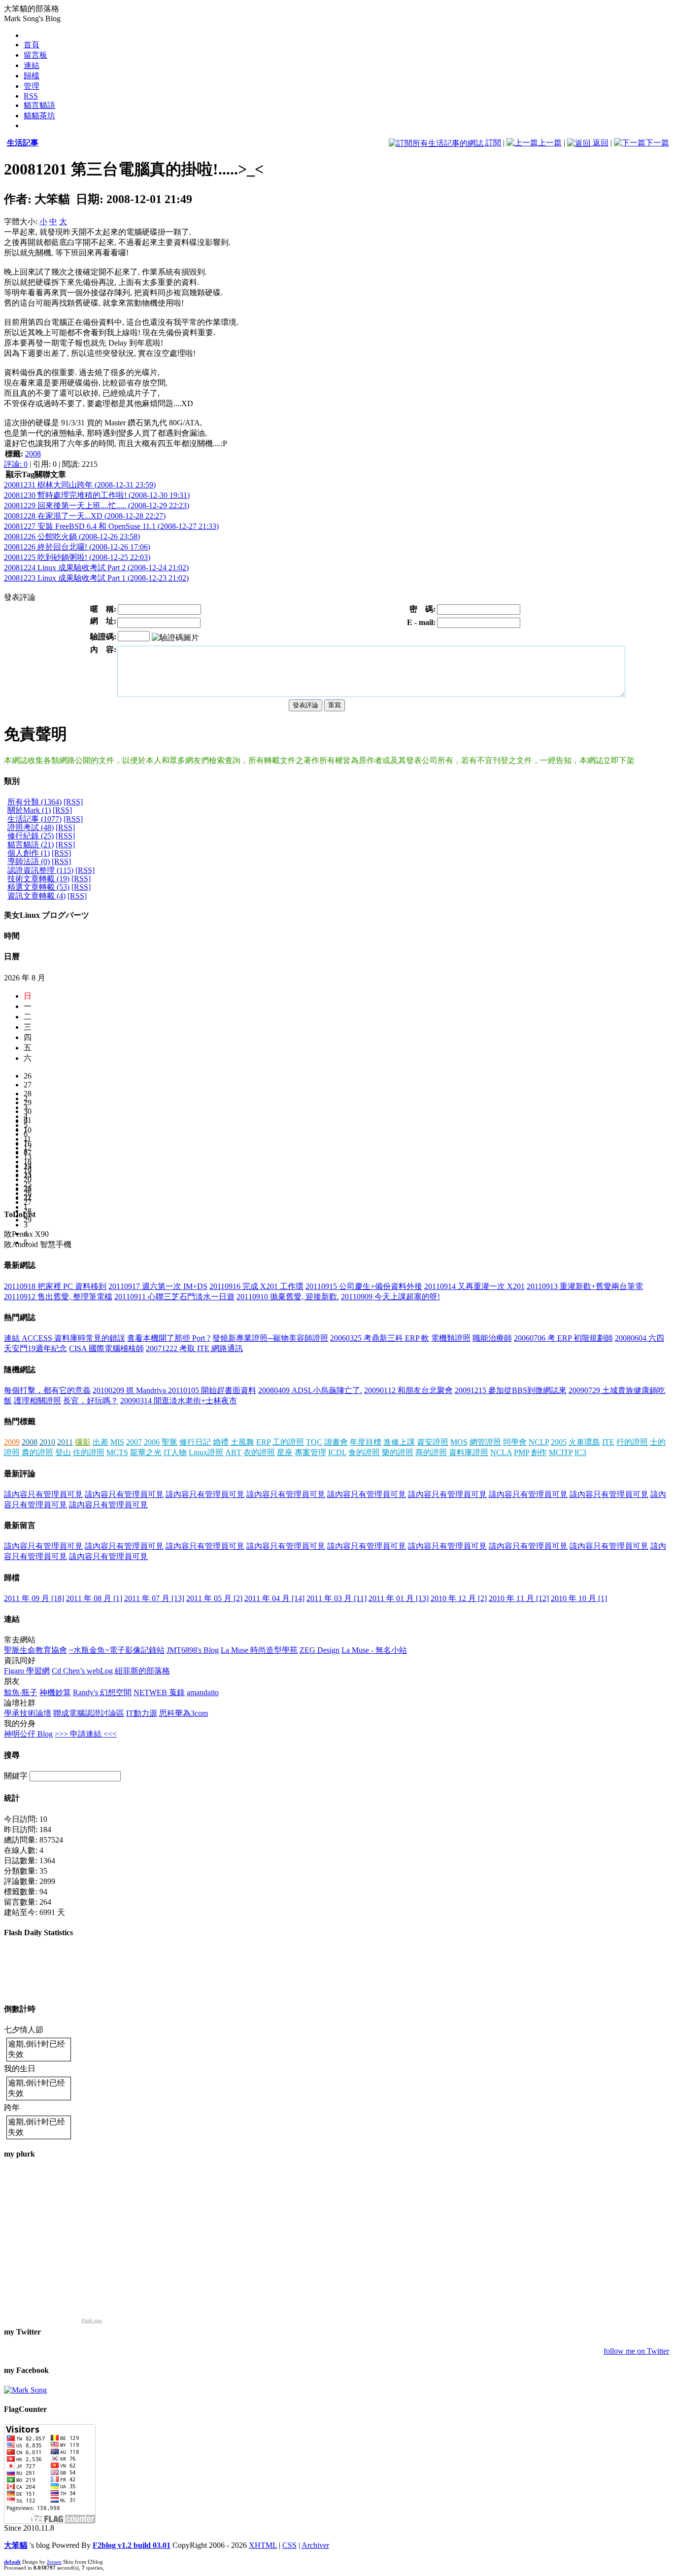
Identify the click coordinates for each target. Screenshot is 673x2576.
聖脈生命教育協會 (35, 1650)
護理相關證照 (37, 1401)
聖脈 (169, 1442)
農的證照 (37, 1452)
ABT (233, 1452)
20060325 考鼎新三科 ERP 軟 (380, 1338)
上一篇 (550, 143)
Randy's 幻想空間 (102, 1692)
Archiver (315, 2545)
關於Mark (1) (29, 810)
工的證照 (288, 1442)
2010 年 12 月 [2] (459, 1598)
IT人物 (175, 1452)
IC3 (580, 1452)
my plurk (19, 2154)
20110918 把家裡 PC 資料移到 (55, 1286)
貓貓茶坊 (39, 116)
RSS (31, 96)
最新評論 (20, 1474)
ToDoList (20, 1214)
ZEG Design (320, 1650)
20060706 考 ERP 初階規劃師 (563, 1338)
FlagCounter (25, 2409)
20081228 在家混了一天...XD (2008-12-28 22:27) (85, 516)
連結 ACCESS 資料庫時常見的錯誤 (65, 1338)
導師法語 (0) (29, 861)
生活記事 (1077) (34, 819)
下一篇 (657, 143)
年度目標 (366, 1442)
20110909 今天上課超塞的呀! (390, 1297)
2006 (152, 1442)
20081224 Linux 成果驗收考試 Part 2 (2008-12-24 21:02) (96, 568)
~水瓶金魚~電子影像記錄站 (117, 1650)
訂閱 (492, 143)
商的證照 (431, 1452)
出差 (101, 1442)
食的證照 (364, 1452)
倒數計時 (20, 2009)
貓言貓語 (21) (31, 845)
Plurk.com (92, 2320)
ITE (608, 1442)
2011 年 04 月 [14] (274, 1598)
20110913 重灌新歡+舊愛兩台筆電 (585, 1286)
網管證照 (485, 1442)
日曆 (12, 957)
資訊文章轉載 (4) (36, 896)
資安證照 (433, 1442)
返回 (600, 143)
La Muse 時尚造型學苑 (259, 1650)
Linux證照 (206, 1452)
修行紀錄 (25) (31, 836)
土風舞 (242, 1442)
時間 (12, 936)
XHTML (263, 2545)
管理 (32, 86)
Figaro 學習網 (27, 1671)
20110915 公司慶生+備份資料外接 (364, 1286)
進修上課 (399, 1442)
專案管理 (310, 1452)
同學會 (515, 1442)
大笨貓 (16, 2545)
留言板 (35, 55)
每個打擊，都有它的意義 (47, 1390)
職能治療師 (492, 1338)
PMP (522, 1452)
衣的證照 (259, 1452)
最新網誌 (20, 1265)
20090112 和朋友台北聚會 (408, 1390)
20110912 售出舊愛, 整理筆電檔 (58, 1297)
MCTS (117, 1452)
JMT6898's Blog (193, 1650)
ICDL (337, 1452)
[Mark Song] (25, 2390)
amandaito (203, 1692)
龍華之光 (146, 1452)
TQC (314, 1442)
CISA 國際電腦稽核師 (106, 1348)
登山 (63, 1452)
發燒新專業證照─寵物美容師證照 (270, 1338)
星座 (285, 1452)
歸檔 (32, 76)
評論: (16, 464)
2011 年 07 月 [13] (154, 1598)
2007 (134, 1442)
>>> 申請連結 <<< (86, 1734)
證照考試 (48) (31, 827)
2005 (559, 1442)
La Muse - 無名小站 (374, 1650)
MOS (459, 1442)
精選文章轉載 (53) (38, 887)
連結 (32, 65)
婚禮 (221, 1442)
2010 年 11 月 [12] (519, 1598)
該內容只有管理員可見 (43, 1494)
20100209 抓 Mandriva (130, 1390)
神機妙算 (55, 1692)
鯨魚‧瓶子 (21, 1692)
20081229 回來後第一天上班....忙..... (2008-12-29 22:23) (97, 505)
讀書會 (336, 1442)
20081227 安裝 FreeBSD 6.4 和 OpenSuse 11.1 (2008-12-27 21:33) (111, 526)
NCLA (501, 1452)
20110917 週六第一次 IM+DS (158, 1286)
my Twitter (22, 2332)
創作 (539, 1452)
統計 (12, 1798)
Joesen (54, 2562)
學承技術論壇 (28, 1713)
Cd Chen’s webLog (82, 1671)
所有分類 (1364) (34, 802)
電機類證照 (451, 1338)
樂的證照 (398, 1452)
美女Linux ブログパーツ (47, 915)
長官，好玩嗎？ (91, 1401)
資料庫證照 (469, 1452)
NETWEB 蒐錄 (159, 1692)
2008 (33, 454)
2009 (12, 1442)
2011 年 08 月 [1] (94, 1598)
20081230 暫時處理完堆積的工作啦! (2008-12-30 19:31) (97, 495)
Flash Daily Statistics (38, 1932)
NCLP (539, 1442)
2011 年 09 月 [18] (34, 1598)
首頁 (32, 45)
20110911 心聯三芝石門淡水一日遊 (174, 1297)
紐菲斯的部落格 (142, 1671)
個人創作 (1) (29, 853)
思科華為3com (184, 1713)
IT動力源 (142, 1713)
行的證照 (632, 1442)
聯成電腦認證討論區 (89, 1713)
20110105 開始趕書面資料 (212, 1390)
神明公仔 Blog (28, 1734)
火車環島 (584, 1442)
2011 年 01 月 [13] (399, 1598)
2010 (47, 1442)
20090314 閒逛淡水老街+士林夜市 (179, 1401)
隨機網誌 (20, 1370)
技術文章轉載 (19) (38, 879)
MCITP (561, 1452)
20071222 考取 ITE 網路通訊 (194, 1348)
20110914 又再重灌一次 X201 (474, 1286)
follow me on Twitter (636, 2351)
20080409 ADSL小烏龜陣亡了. (310, 1390)
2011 (65, 1442)
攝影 (83, 1442)
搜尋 (12, 1755)
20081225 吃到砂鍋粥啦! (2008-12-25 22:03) (77, 557)
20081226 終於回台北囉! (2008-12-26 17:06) (77, 547)
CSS (289, 2545)
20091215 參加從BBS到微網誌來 (511, 1390)
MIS (117, 1442)
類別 (12, 781)
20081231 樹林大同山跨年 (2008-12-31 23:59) (80, 485)
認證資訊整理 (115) (40, 870)
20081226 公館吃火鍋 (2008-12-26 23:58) (72, 537)
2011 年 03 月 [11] (336, 1598)
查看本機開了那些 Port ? (169, 1338)
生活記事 (23, 143)
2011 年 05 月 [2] (214, 1598)
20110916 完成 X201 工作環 (256, 1286)
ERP (263, 1442)
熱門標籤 (20, 1421)
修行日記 (195, 1442)
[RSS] (73, 802)
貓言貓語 (39, 105)
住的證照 (89, 1452)
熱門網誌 (20, 1317)
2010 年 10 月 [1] (579, 1598)
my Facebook (26, 2370)
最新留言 (20, 1525)
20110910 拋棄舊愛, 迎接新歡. (288, 1297)
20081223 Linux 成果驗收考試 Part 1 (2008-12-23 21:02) (96, 578)
